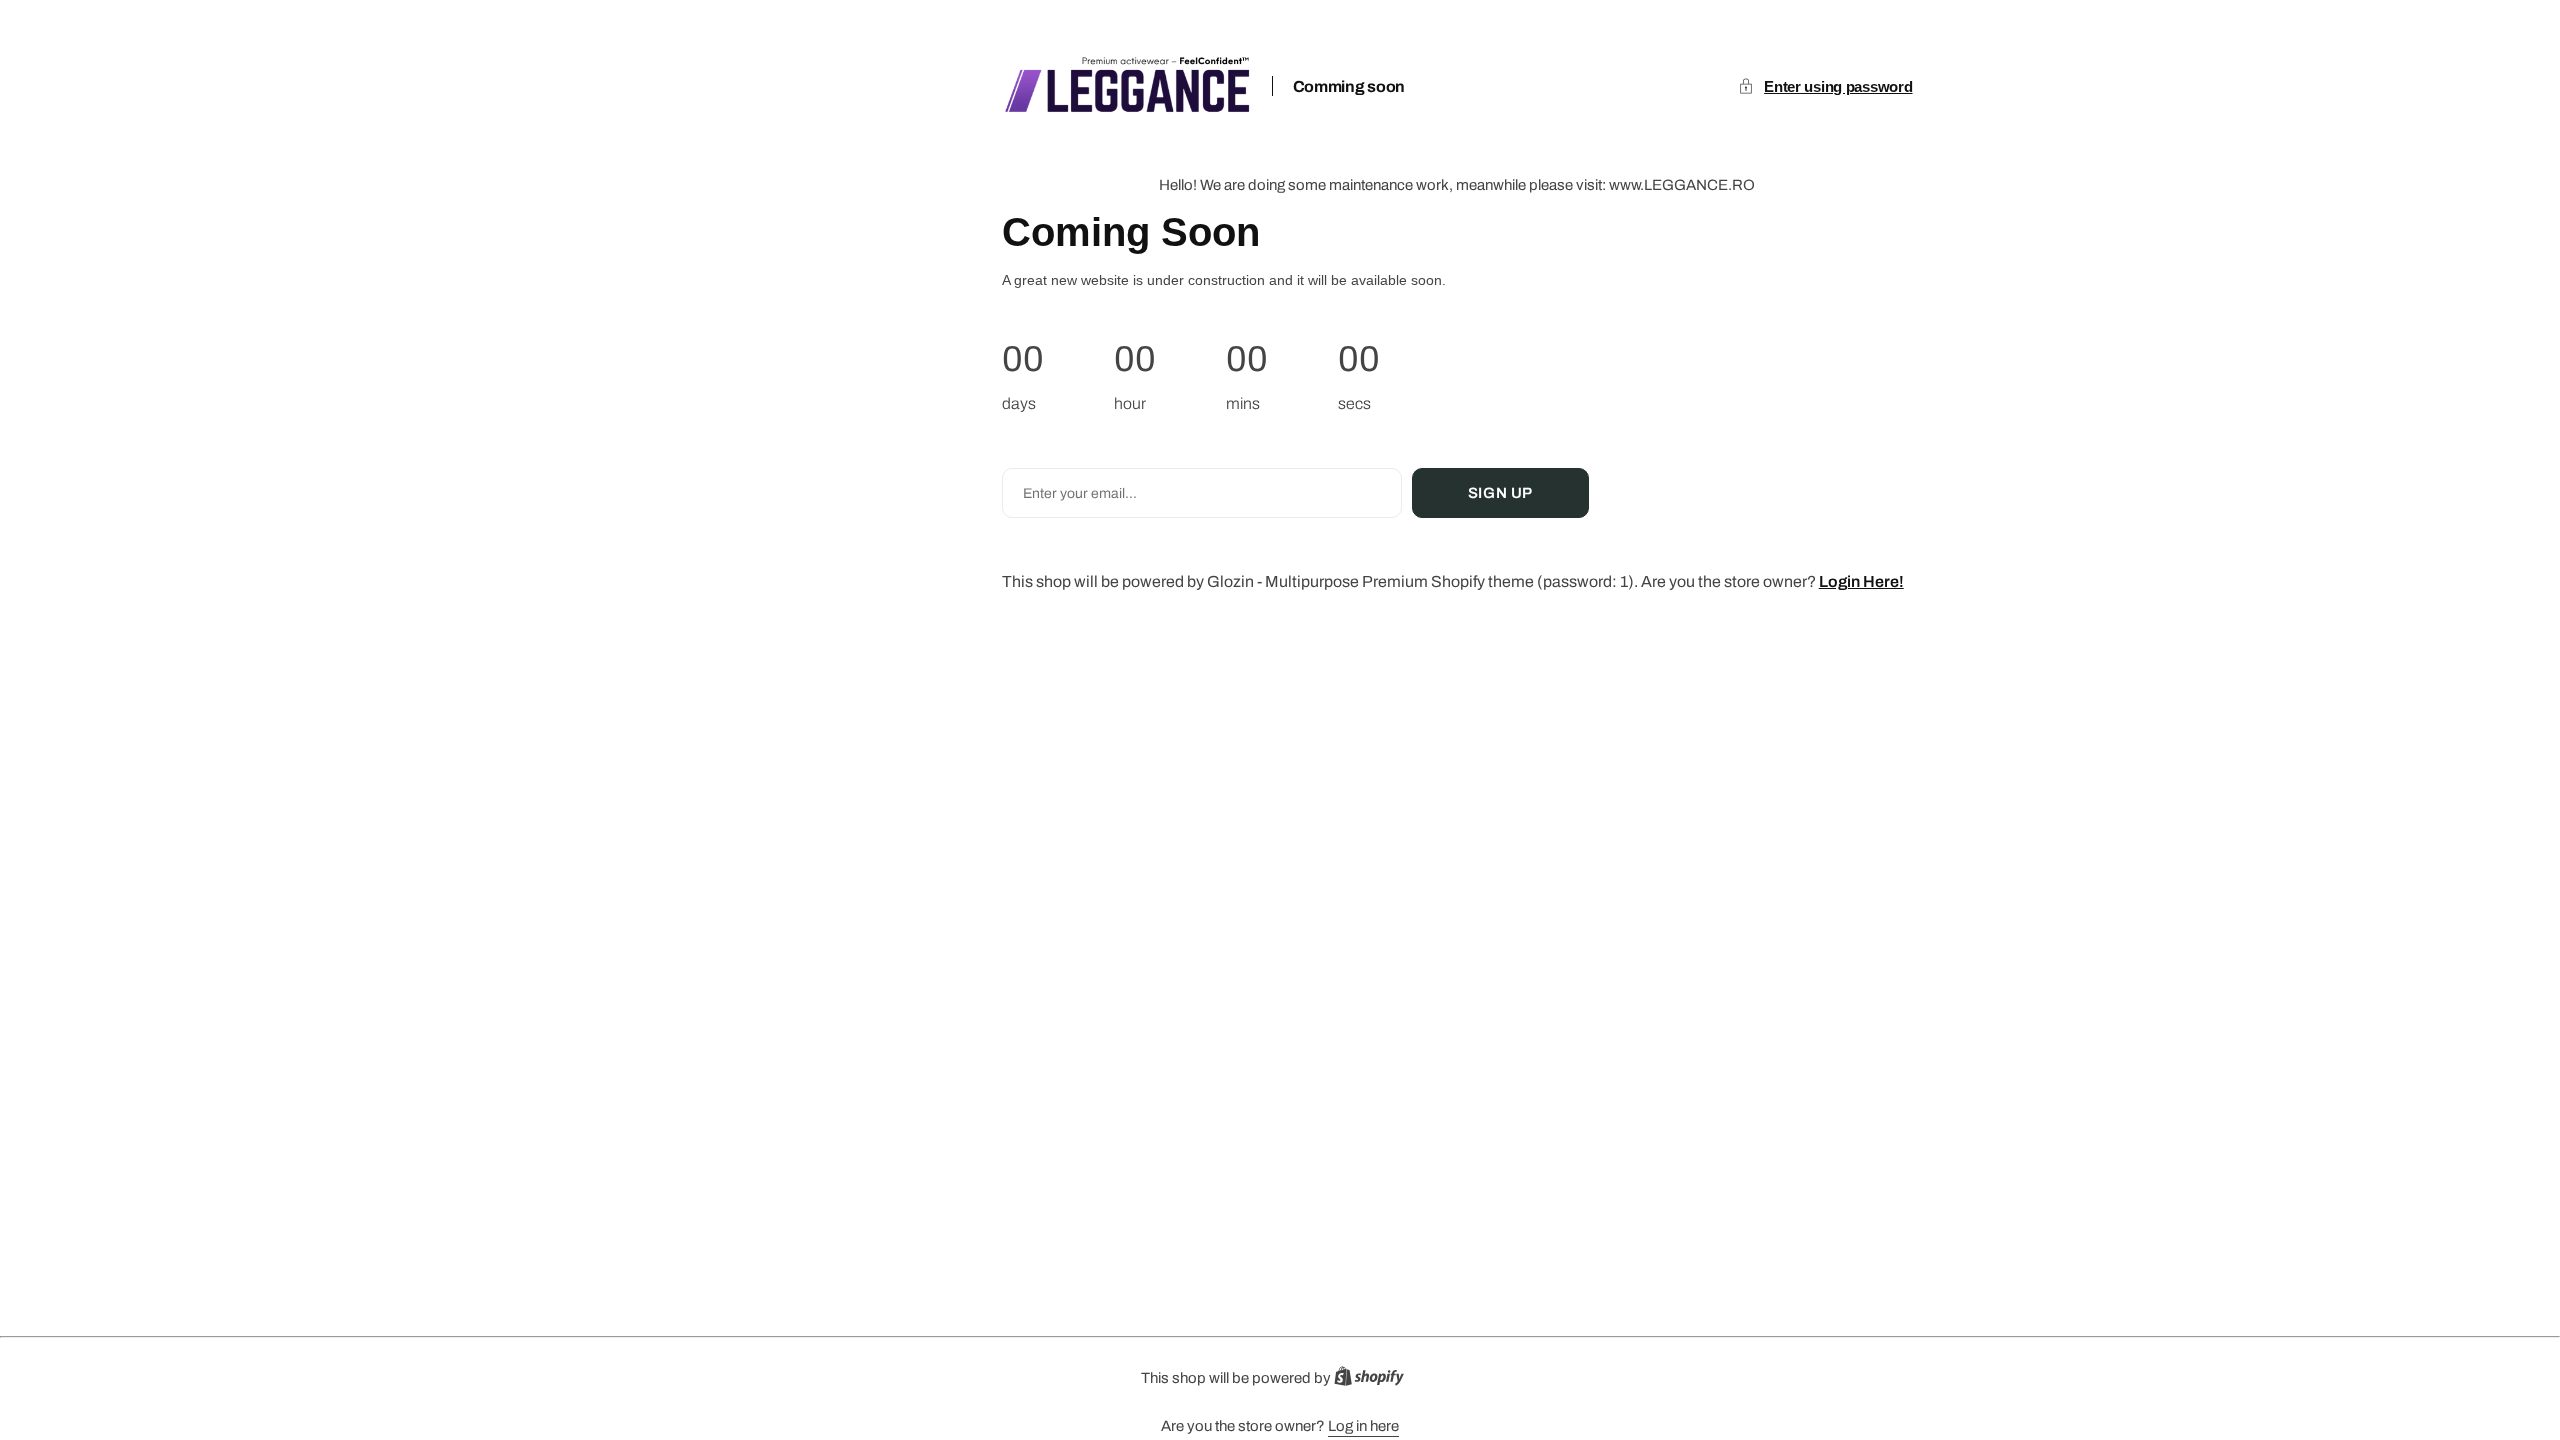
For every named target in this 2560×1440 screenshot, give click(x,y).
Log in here (1363, 1426)
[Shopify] (1375, 1380)
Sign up (1500, 493)
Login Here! (1861, 581)
